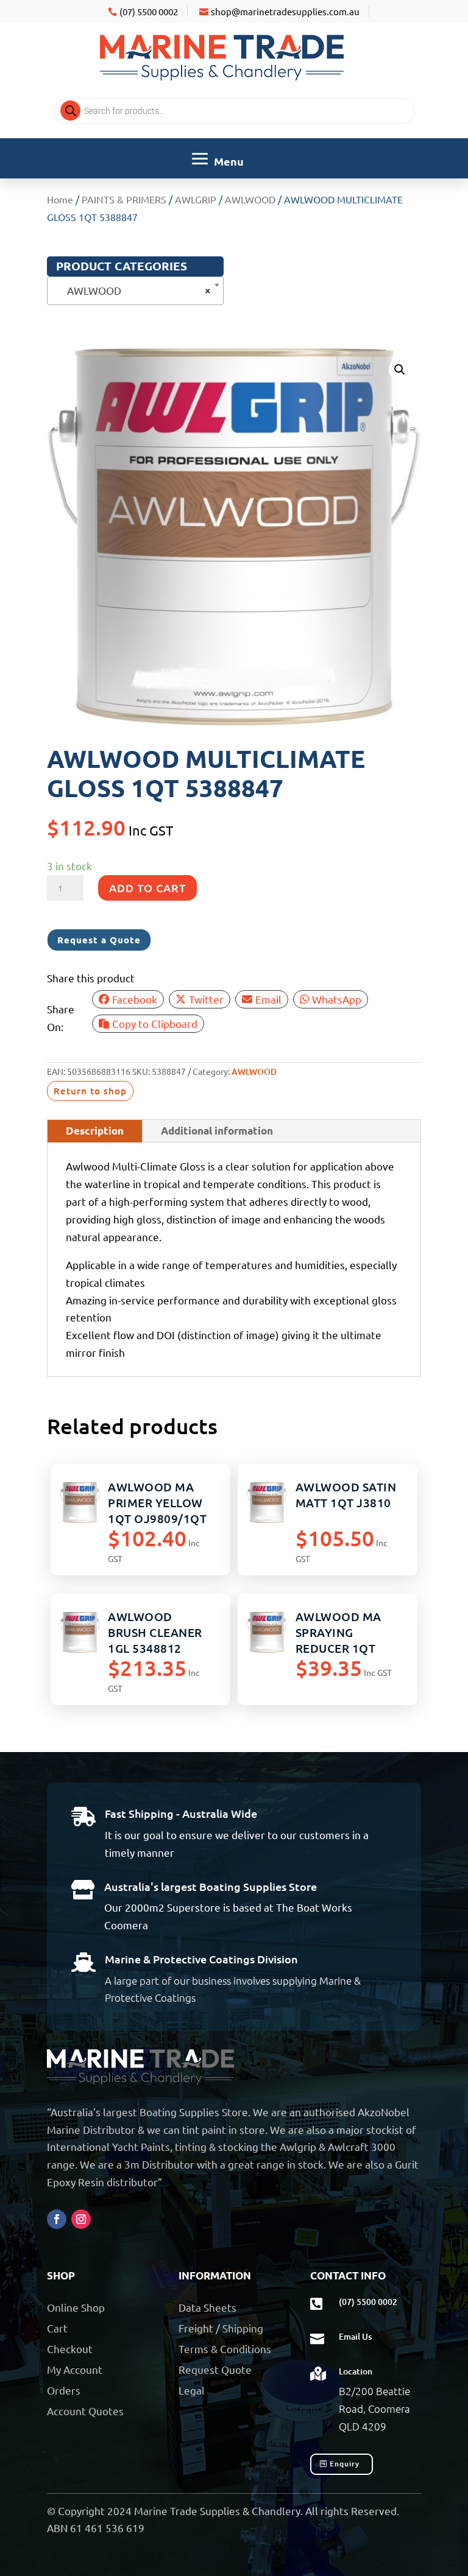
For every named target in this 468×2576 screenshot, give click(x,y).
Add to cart (147, 888)
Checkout (70, 2349)
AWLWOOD (250, 199)
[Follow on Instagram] (81, 2219)
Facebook (135, 999)
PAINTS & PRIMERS (124, 199)
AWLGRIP (196, 199)
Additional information (217, 1131)
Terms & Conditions (225, 2349)
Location (356, 2371)
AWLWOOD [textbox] (132, 290)
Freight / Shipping (221, 2328)
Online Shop (76, 2307)
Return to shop (90, 1091)
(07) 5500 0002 (149, 11)
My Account (75, 2369)
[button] (400, 370)
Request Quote (215, 2369)
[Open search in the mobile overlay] (234, 111)
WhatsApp (337, 999)
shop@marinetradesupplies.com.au (285, 11)
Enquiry (345, 2464)
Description (95, 1131)
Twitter (206, 999)
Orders (64, 2390)
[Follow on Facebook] (57, 2219)
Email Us (355, 2336)
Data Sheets (207, 2307)
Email (268, 999)
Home (60, 199)
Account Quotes (85, 2411)
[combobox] (135, 291)
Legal (192, 2390)
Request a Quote (99, 940)
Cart (57, 2328)
